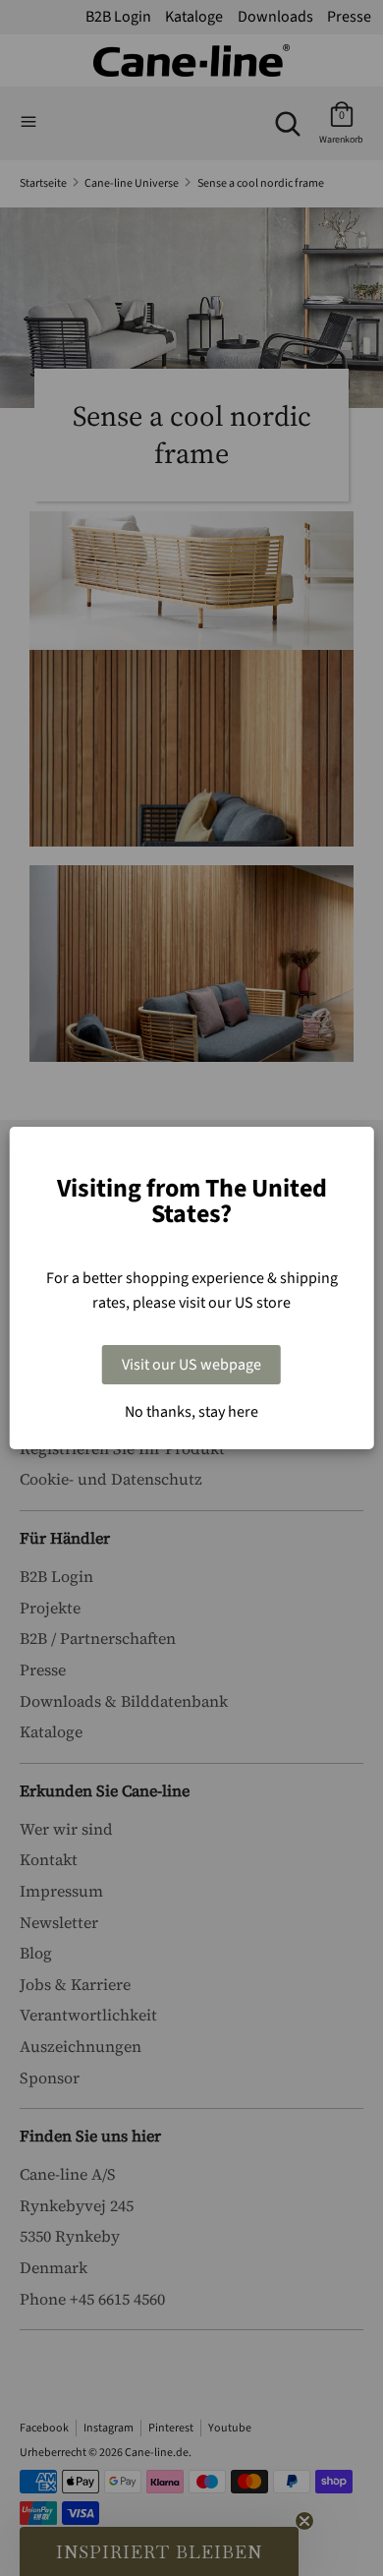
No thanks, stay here (191, 1412)
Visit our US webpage (191, 1365)
